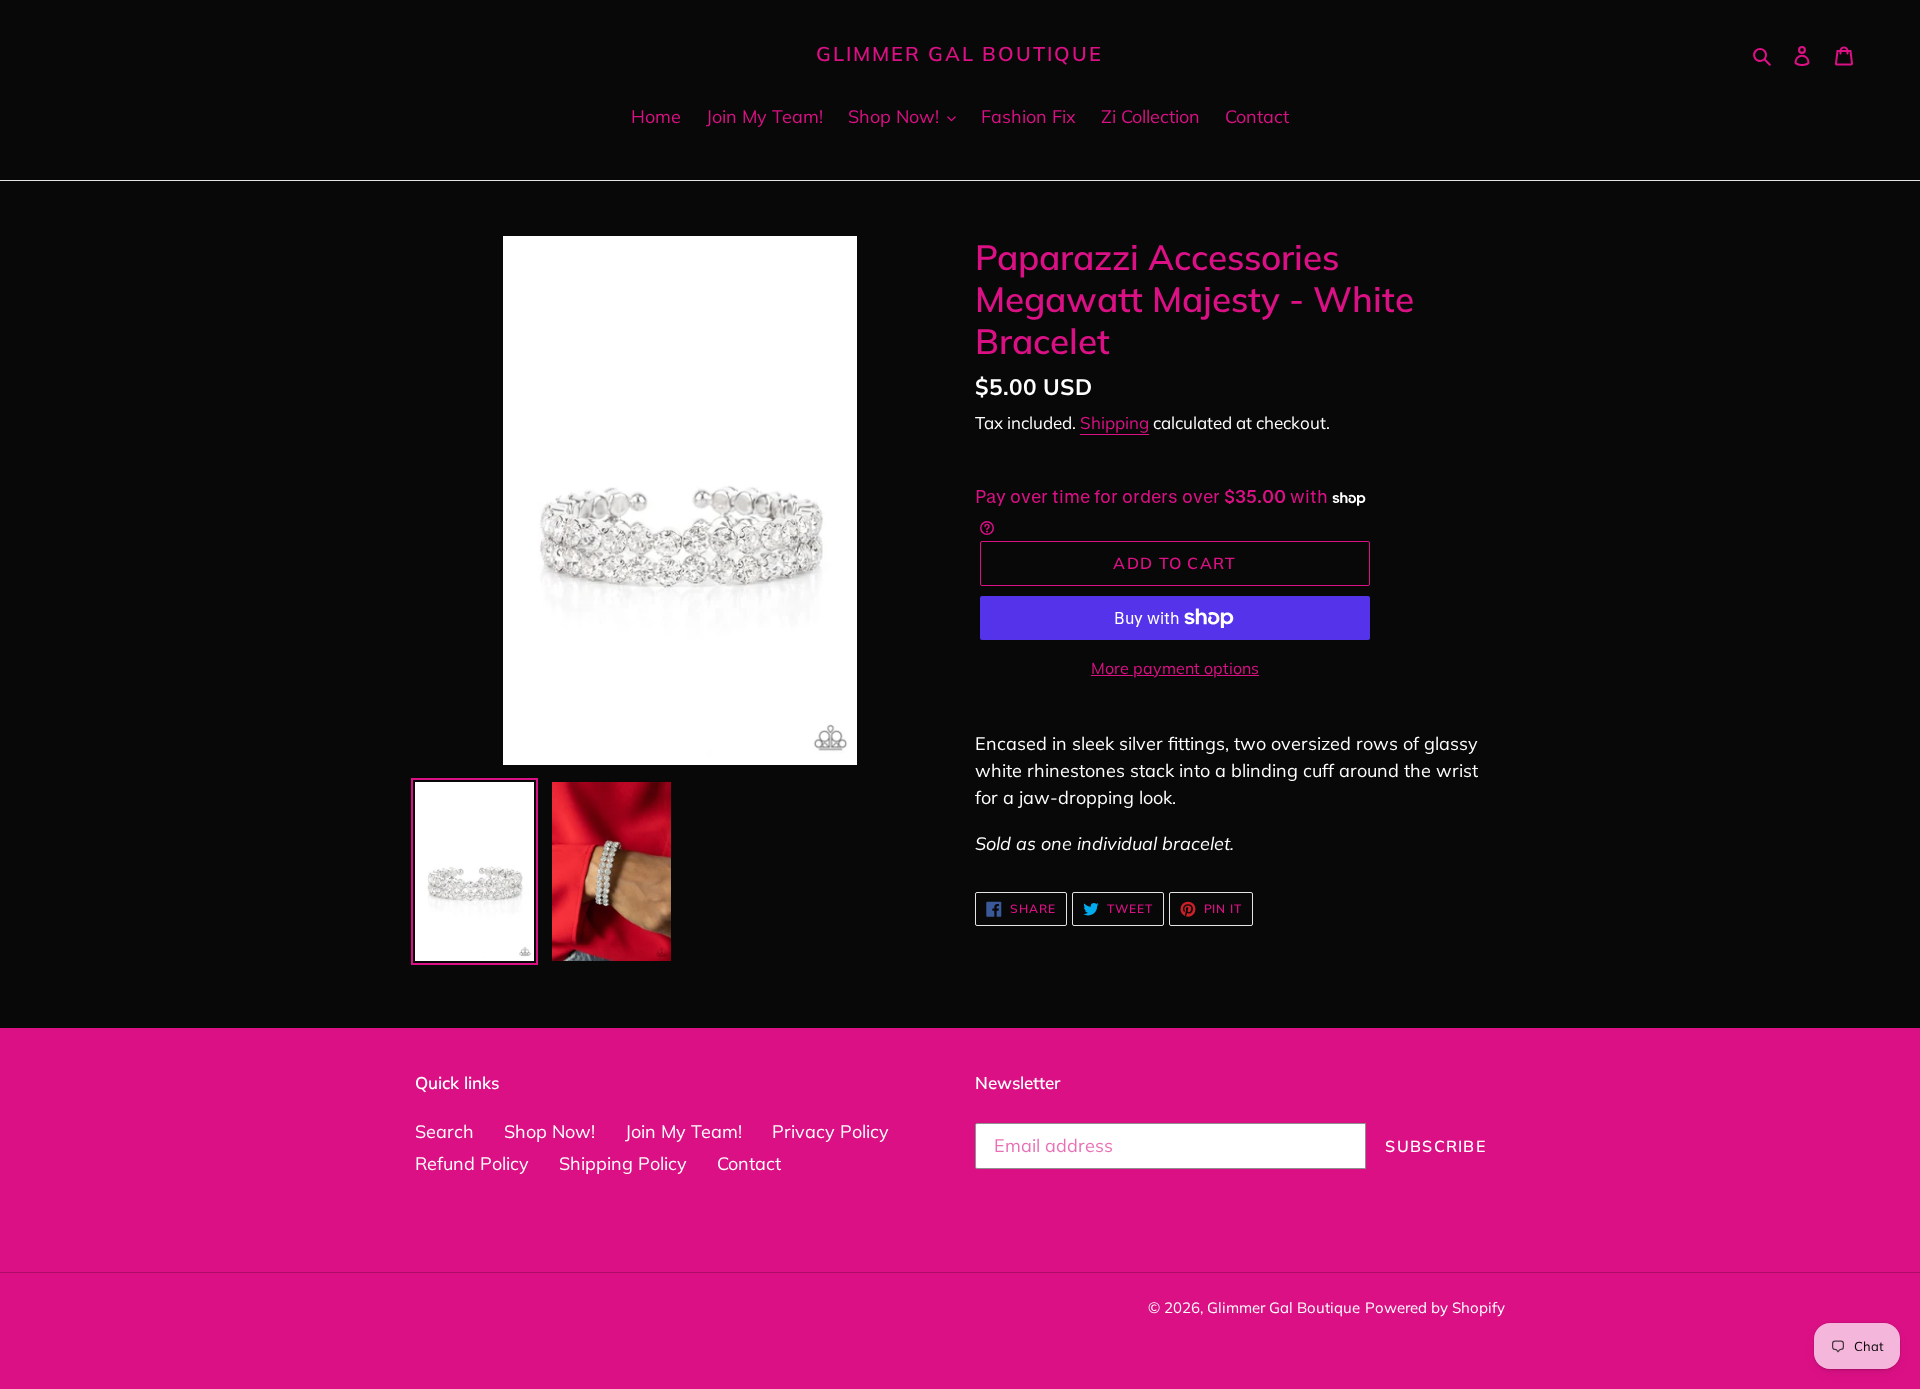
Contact (749, 1163)
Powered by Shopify (1435, 1307)
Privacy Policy (830, 1131)
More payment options (1175, 668)
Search (444, 1131)
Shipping (1114, 422)
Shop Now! (549, 1131)
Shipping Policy (623, 1163)
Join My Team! (683, 1131)
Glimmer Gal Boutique (959, 54)
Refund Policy (472, 1163)
